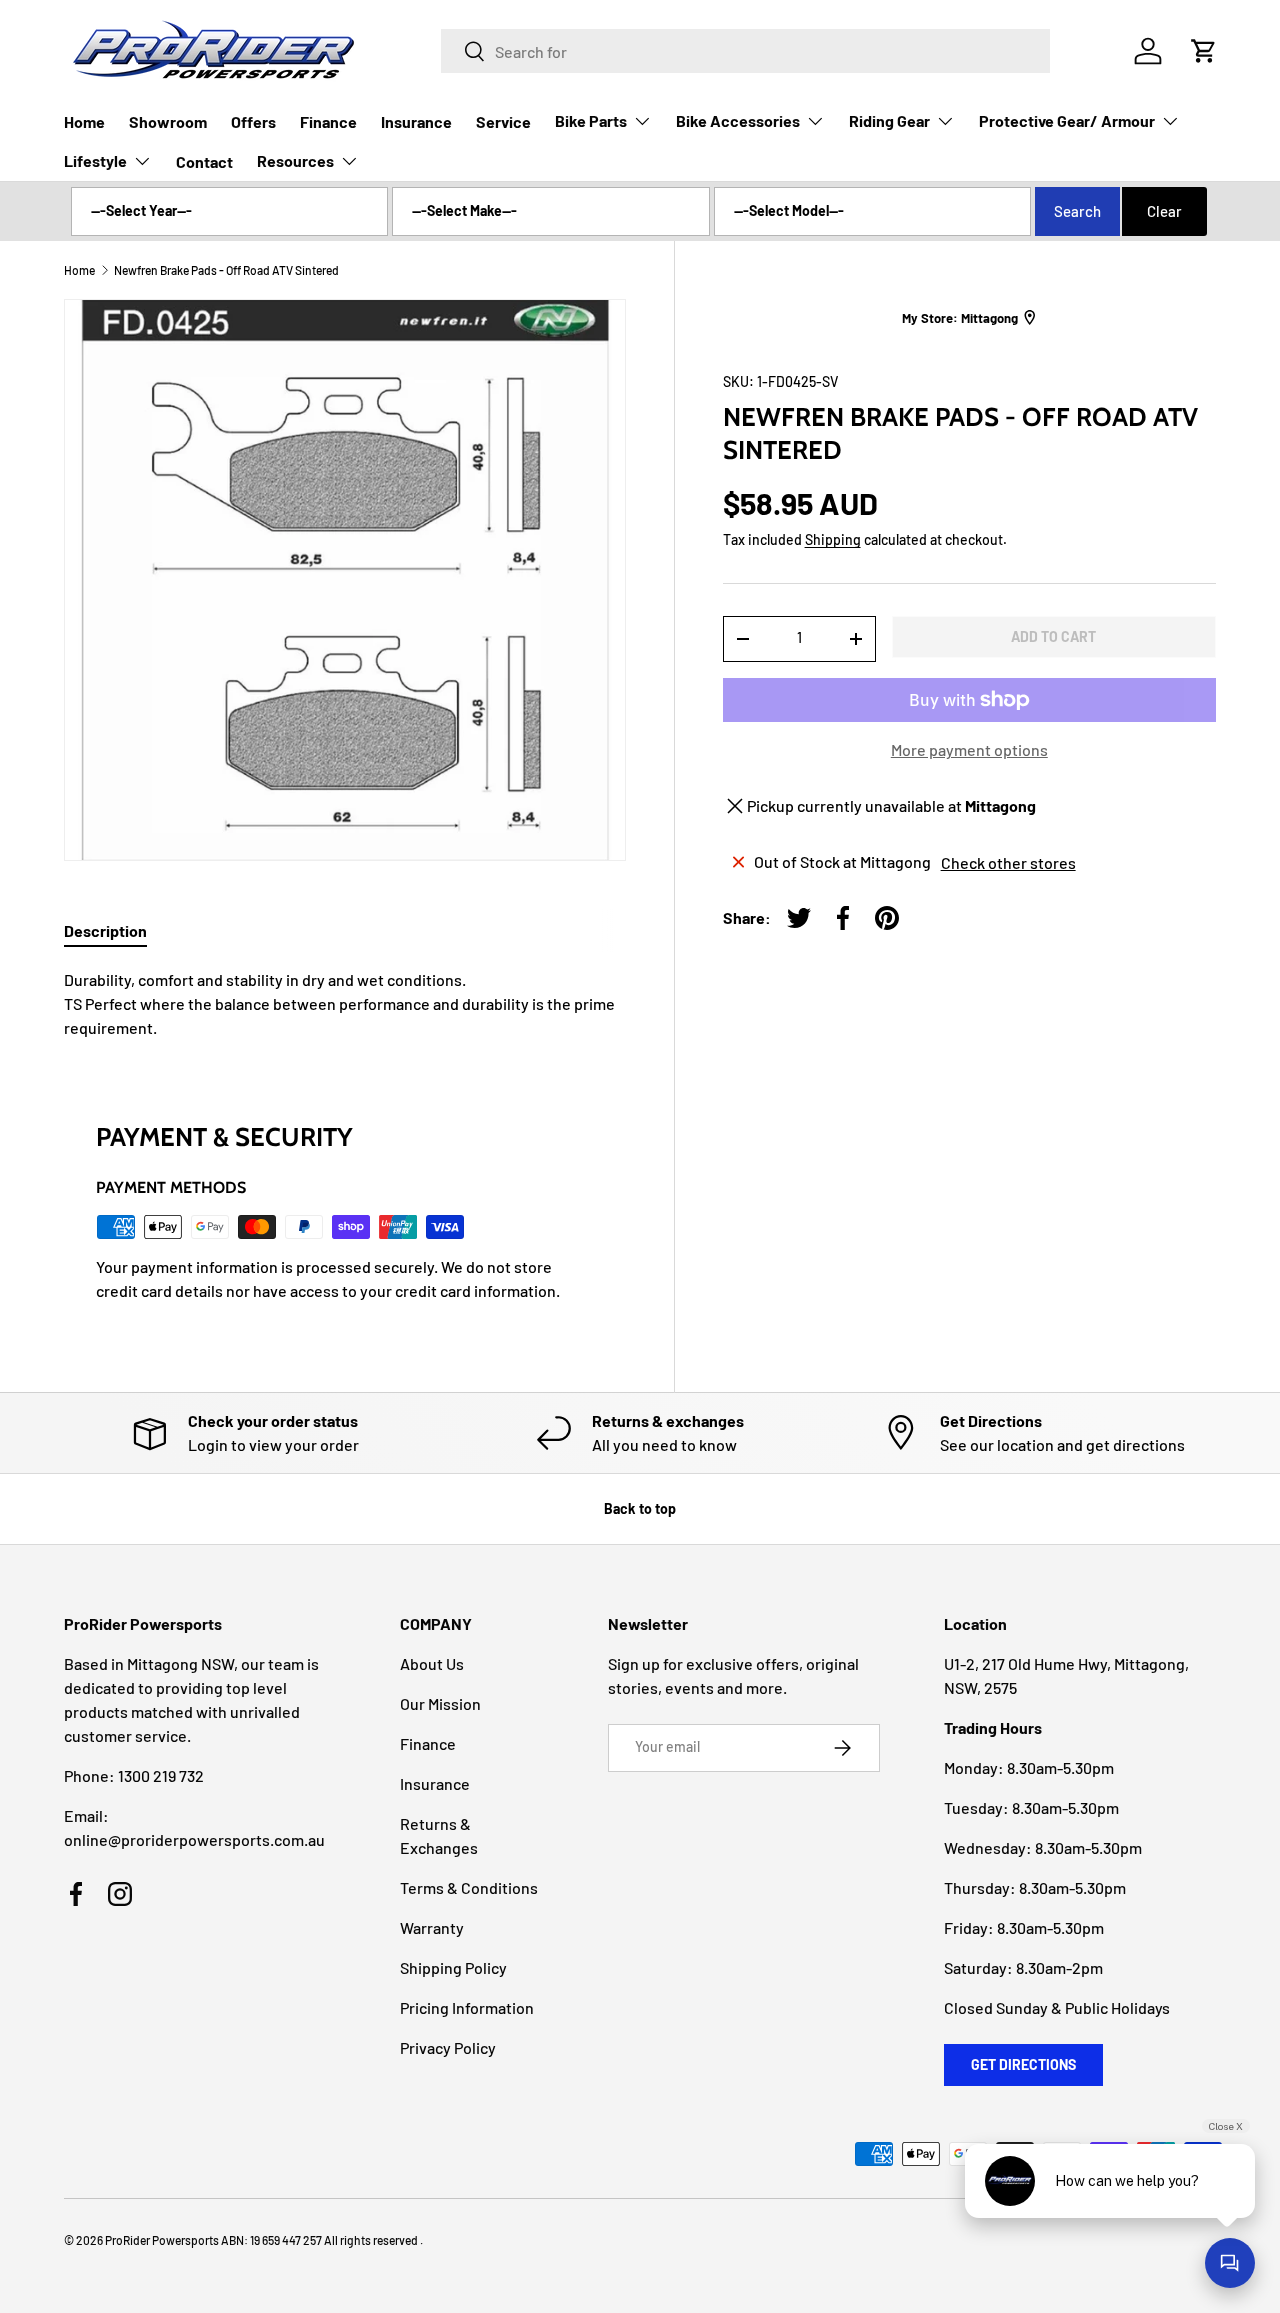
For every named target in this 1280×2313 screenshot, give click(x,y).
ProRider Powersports (162, 2240)
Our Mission (440, 1703)
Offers (253, 121)
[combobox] (745, 51)
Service (503, 121)
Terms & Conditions (469, 1887)
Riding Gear (889, 120)
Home (84, 121)
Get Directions (1023, 2064)
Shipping (833, 539)
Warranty (432, 1927)
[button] (1204, 51)
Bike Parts (591, 120)
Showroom (168, 121)
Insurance (416, 121)
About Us (432, 1663)
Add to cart (1053, 635)
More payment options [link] (969, 749)
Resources (295, 160)
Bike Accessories (738, 120)
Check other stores (1008, 861)
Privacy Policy (448, 2047)
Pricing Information (467, 2007)
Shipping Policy (453, 1967)
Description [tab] (105, 930)
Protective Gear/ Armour (1067, 120)
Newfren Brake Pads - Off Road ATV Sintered (226, 270)
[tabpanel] (345, 1004)
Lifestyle (95, 160)
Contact (204, 161)
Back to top (640, 1508)
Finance (328, 121)
